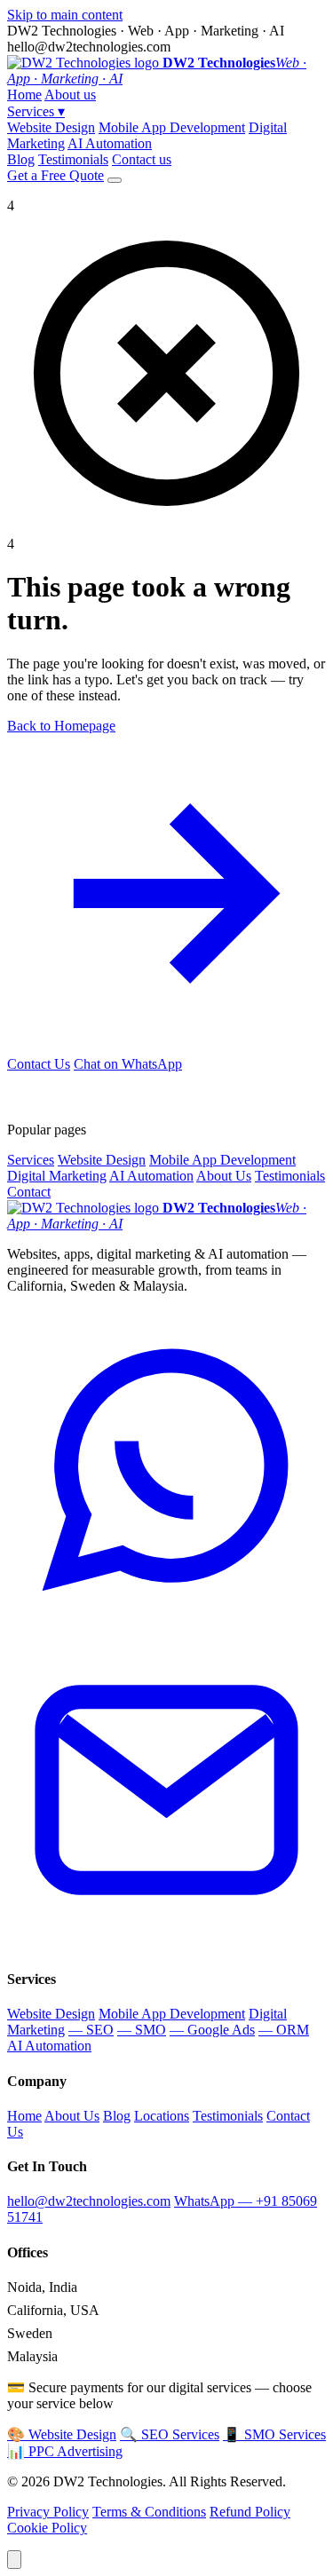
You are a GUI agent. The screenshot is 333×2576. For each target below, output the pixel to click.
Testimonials (73, 159)
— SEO (91, 2030)
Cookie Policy (47, 2528)
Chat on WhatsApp (128, 1064)
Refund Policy (250, 2512)
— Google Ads (212, 2030)
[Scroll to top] (14, 2560)
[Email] (166, 1944)
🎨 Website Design (62, 2434)
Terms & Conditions (149, 2512)
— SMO (142, 2030)
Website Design (51, 127)
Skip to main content (65, 15)
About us (70, 95)
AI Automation (110, 143)
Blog (21, 159)
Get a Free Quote (55, 175)
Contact (29, 1192)
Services (36, 111)
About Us (224, 1176)
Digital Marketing (57, 1176)
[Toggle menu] (115, 180)
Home (24, 95)
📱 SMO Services (274, 2434)
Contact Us (39, 1064)
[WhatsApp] (166, 1622)
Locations (162, 2116)
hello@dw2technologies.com (89, 2201)
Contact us (142, 159)
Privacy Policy (48, 2512)
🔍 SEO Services (170, 2434)
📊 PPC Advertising (65, 2451)
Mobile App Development (172, 127)
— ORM (284, 2030)
